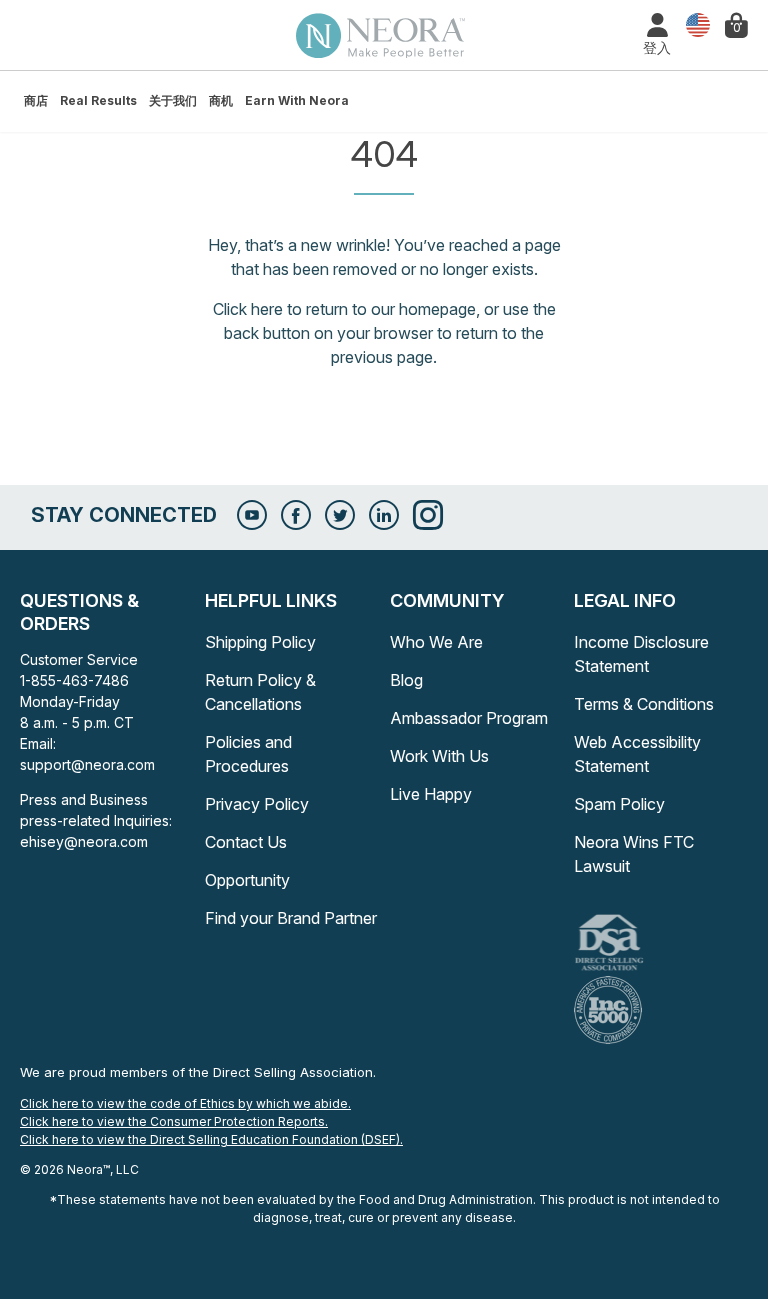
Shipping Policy (260, 642)
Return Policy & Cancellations (260, 692)
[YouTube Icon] (252, 515)
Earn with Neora (297, 100)
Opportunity (247, 880)
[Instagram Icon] (428, 515)
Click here (248, 309)
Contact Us (246, 842)
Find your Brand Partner (291, 918)
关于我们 (173, 100)
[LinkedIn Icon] (384, 515)
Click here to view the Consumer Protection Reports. (174, 1121)
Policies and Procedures (248, 754)
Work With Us (439, 756)
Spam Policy (619, 804)
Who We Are (436, 642)
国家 (693, 26)
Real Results (98, 100)
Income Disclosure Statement (641, 654)
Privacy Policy (257, 804)
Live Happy (431, 794)
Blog (406, 680)
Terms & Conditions (644, 704)
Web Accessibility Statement (637, 754)
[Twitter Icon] (340, 515)
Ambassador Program (469, 718)
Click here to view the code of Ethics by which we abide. (185, 1103)
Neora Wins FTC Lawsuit (634, 854)
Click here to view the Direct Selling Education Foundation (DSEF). (211, 1139)
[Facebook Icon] (296, 515)
